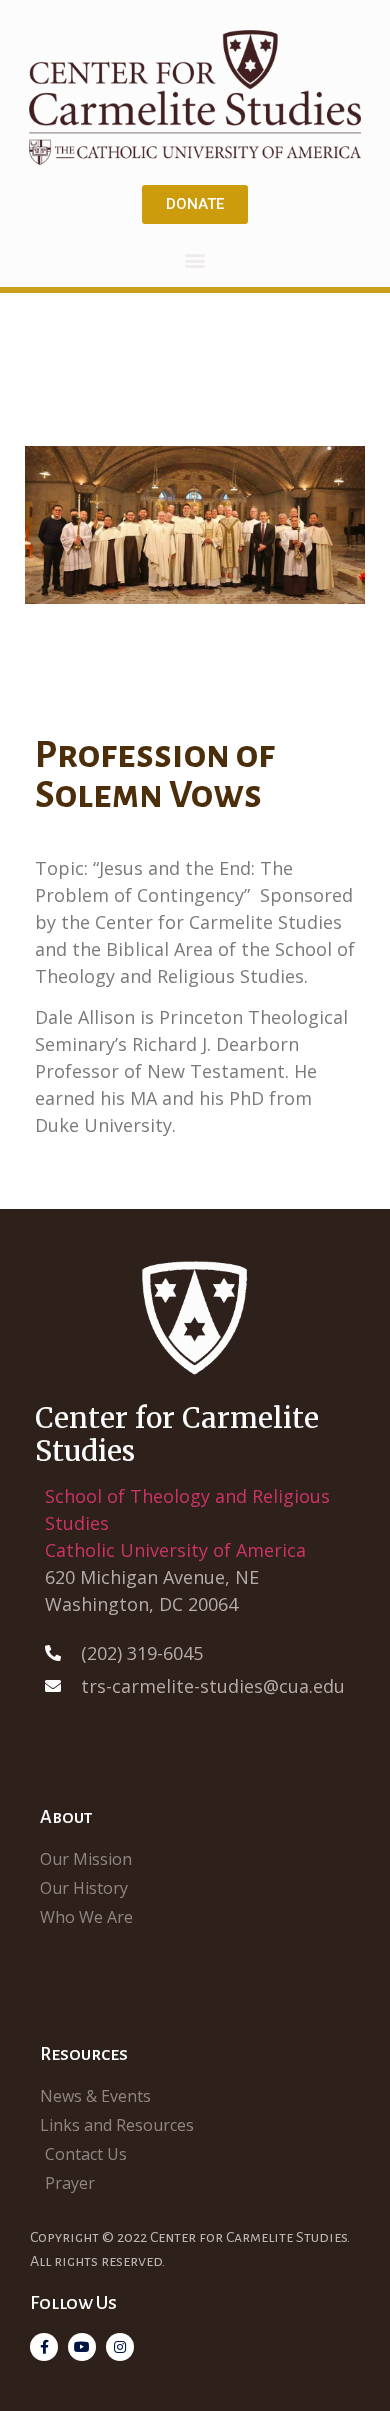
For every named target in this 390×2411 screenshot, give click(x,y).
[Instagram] (120, 2347)
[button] (195, 260)
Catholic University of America (175, 1550)
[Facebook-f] (44, 2347)
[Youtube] (82, 2347)
